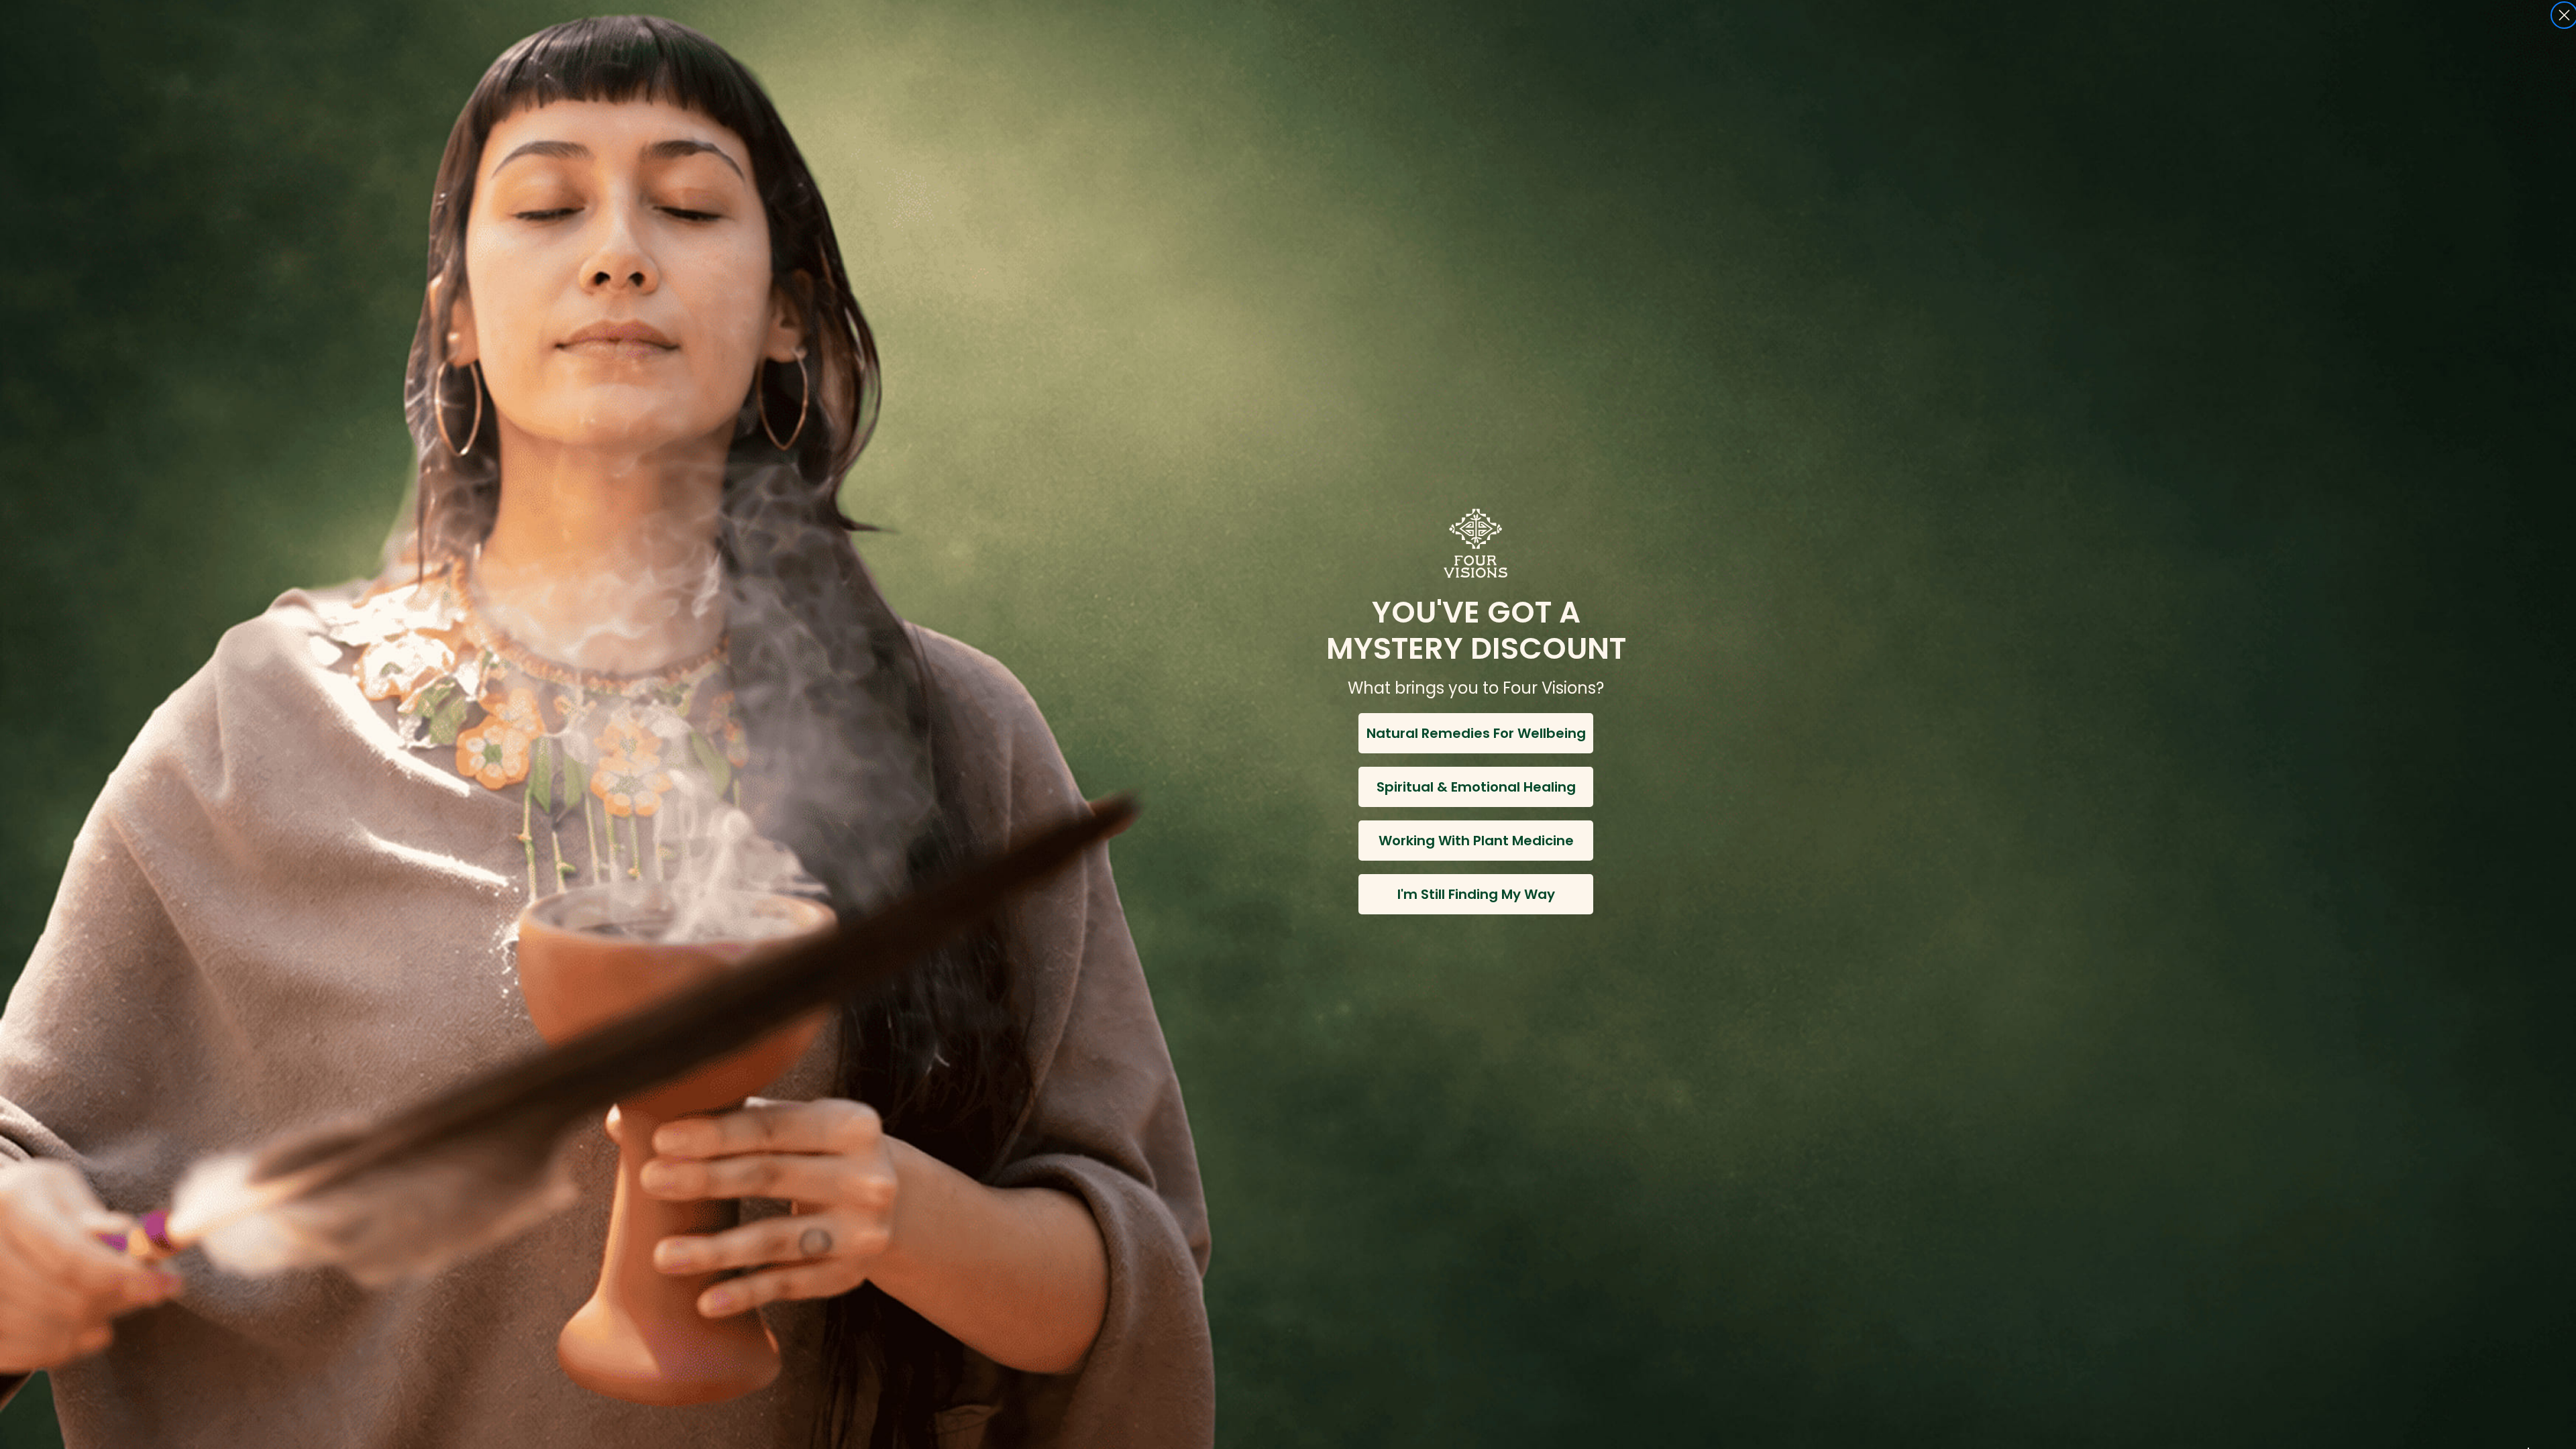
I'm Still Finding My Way (1476, 894)
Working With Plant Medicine (1476, 841)
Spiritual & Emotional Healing (1476, 787)
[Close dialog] (2564, 15)
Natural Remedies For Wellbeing (1476, 733)
